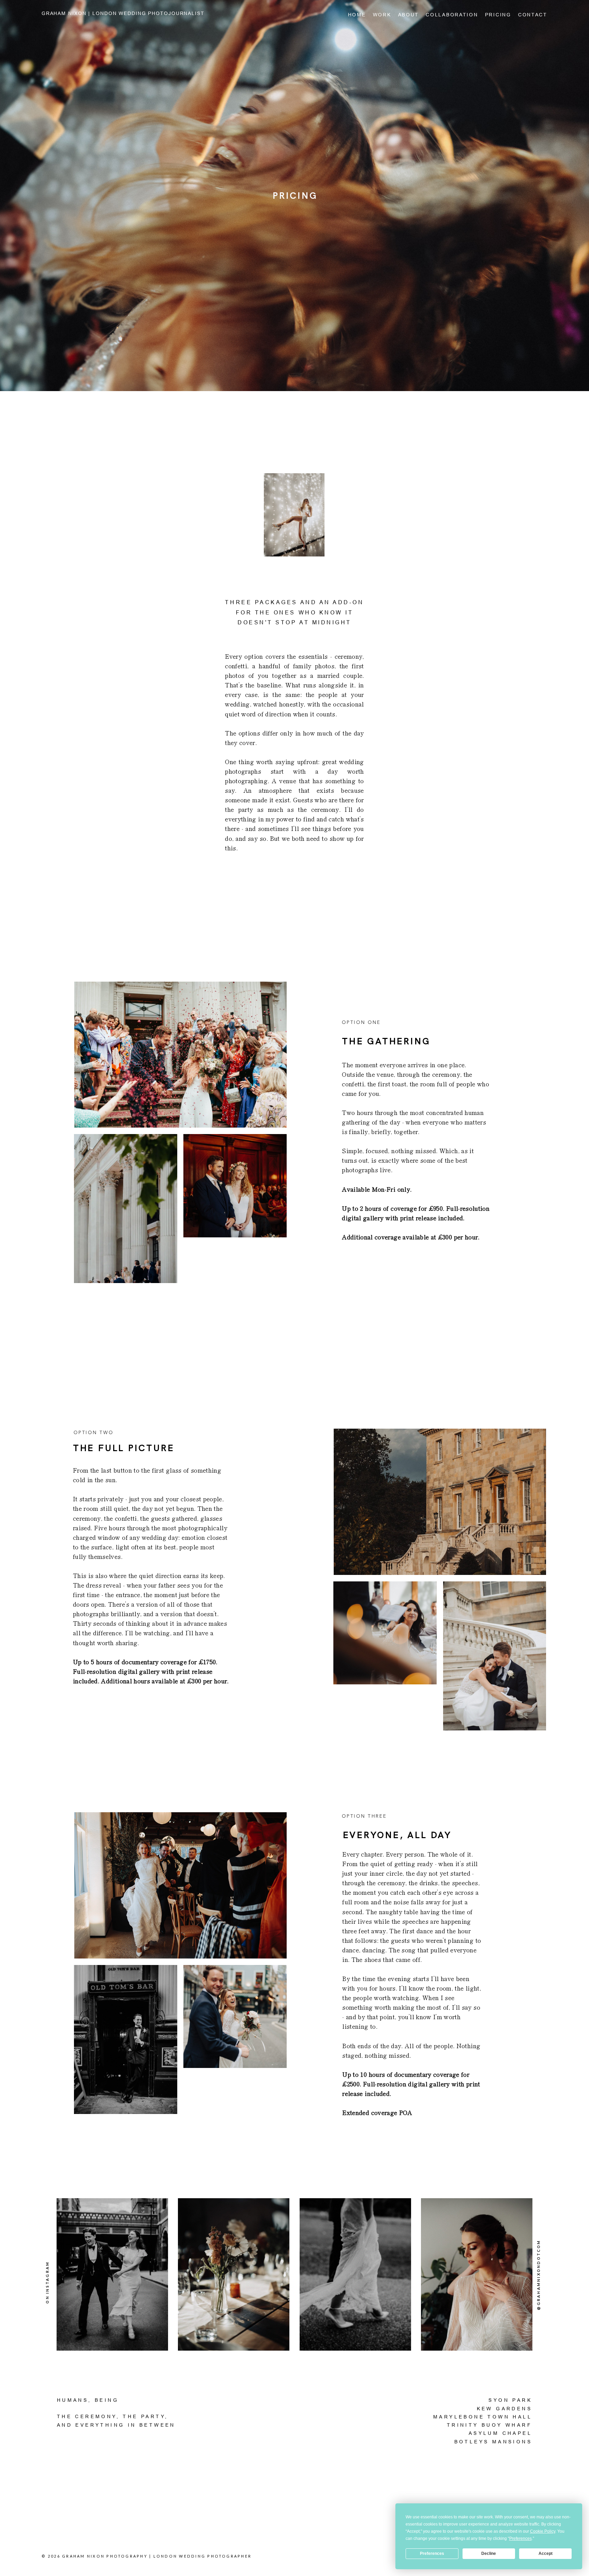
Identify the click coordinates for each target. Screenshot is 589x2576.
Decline (489, 2553)
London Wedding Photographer (202, 2556)
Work (382, 15)
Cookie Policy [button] (543, 2531)
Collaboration (452, 15)
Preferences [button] (520, 2538)
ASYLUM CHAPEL (500, 2433)
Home (357, 15)
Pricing (498, 15)
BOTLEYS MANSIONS (493, 2442)
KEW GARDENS (504, 2409)
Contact (533, 15)
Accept (546, 2553)
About (409, 15)
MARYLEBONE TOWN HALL (483, 2417)
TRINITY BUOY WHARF (489, 2425)
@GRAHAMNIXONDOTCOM (539, 2275)
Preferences (432, 2553)
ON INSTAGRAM (48, 2282)
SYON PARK (510, 2400)
